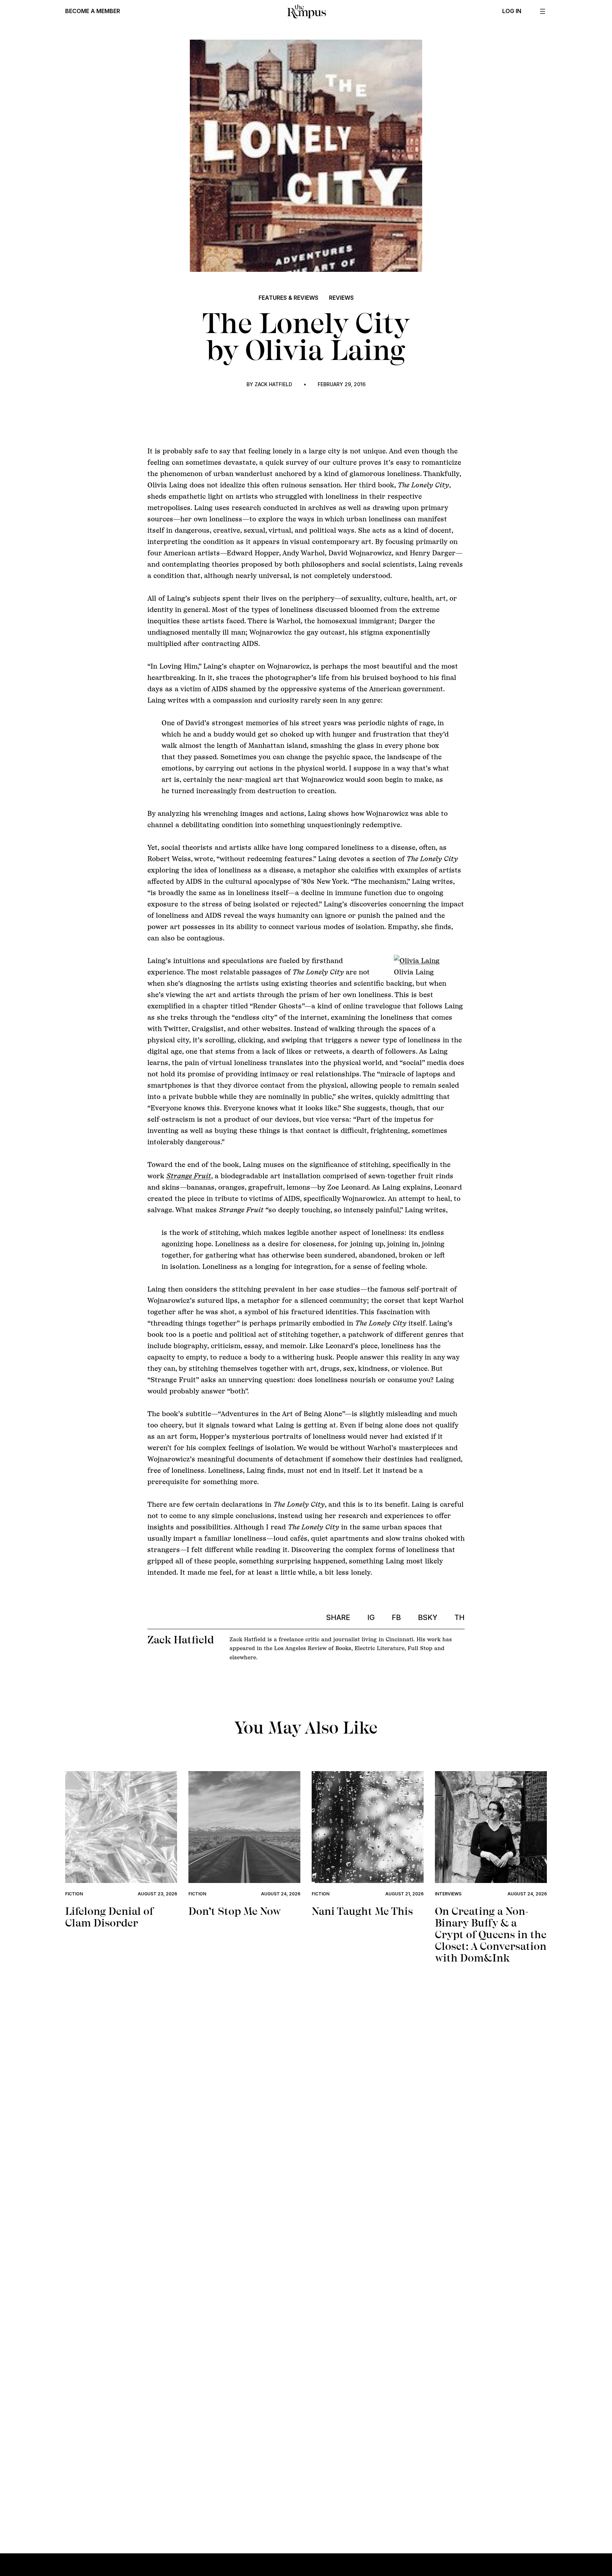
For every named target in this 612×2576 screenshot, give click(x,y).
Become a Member (93, 11)
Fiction (74, 1894)
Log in (512, 11)
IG (371, 1618)
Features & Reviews (288, 298)
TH (460, 1618)
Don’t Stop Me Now (235, 1911)
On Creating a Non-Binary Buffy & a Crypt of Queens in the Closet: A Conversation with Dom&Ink (491, 1934)
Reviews (341, 298)
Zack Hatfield (273, 384)
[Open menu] (543, 11)
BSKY (428, 1618)
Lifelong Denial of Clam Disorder (109, 1917)
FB (396, 1618)
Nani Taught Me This (362, 1911)
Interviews (448, 1894)
